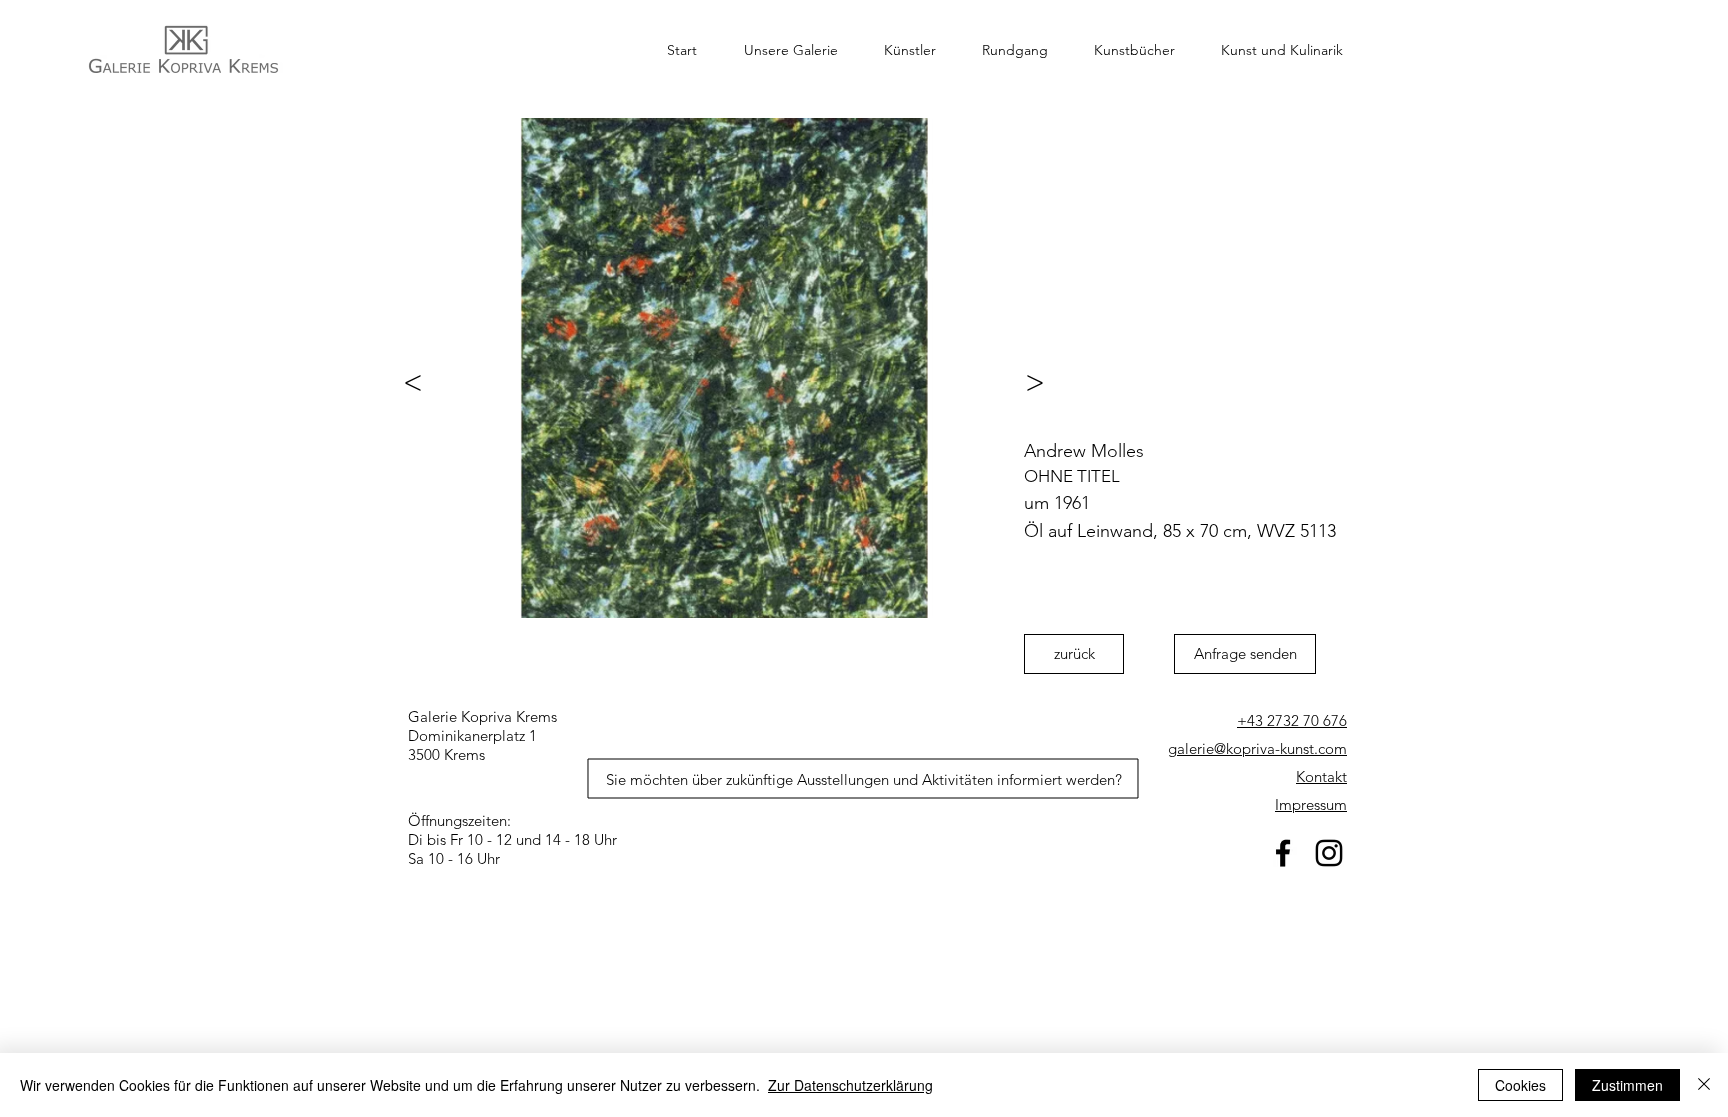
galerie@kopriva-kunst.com (1257, 748)
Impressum (1311, 804)
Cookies (1520, 1085)
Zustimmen (1627, 1085)
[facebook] (1283, 853)
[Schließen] (1704, 1085)
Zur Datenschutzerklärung (850, 1085)
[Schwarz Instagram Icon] (1329, 853)
